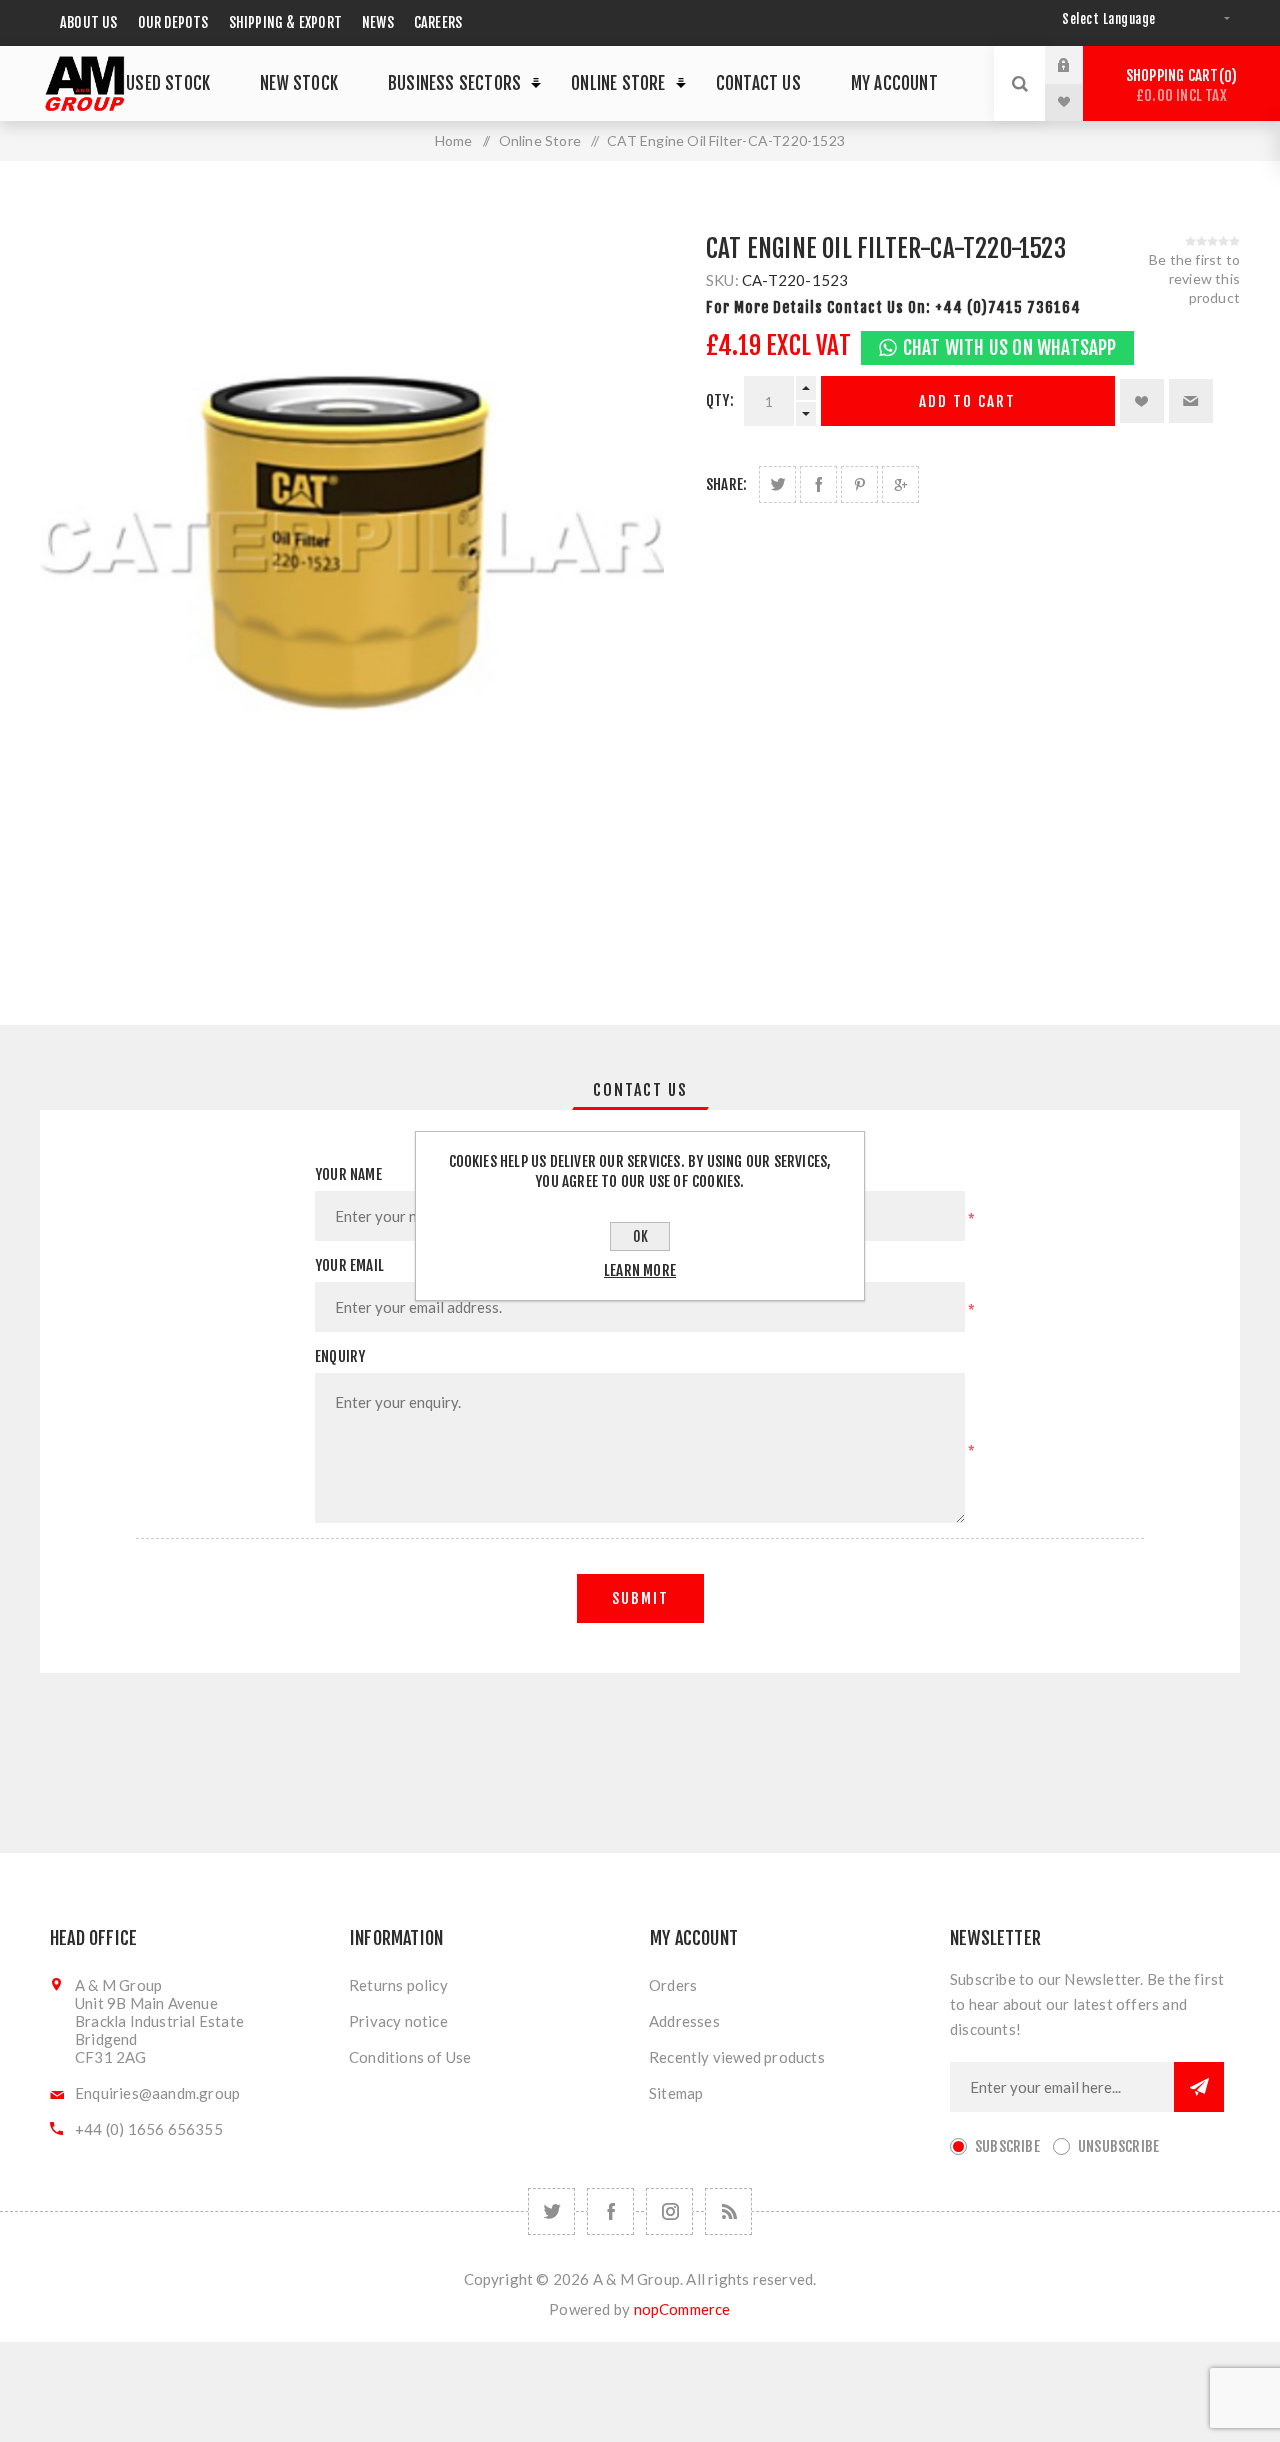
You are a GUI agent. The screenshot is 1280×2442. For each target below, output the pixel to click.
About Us (89, 22)
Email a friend (1191, 401)
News (378, 22)
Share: (726, 484)
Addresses (684, 2021)
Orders (673, 1985)
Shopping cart (1178, 85)
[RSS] (728, 2211)
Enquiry (340, 1356)
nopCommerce (682, 2309)
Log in (1079, 65)
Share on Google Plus (900, 484)
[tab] (640, 1090)
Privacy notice (398, 2021)
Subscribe (1007, 2146)
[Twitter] (551, 2211)
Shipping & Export (285, 22)
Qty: (720, 400)
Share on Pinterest (859, 484)
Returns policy (398, 1985)
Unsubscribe (1118, 2146)
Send (1199, 2087)
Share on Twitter (777, 484)
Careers (438, 22)
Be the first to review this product (1194, 278)
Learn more (640, 1270)
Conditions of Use (410, 2057)
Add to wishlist (1142, 401)
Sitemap (676, 2093)
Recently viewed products (737, 2057)
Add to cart (967, 401)
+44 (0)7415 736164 (1008, 307)
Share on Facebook (818, 484)
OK (640, 1236)
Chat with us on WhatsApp (1010, 348)
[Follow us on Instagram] (669, 2211)
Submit (640, 1598)
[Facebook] (610, 2211)
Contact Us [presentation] (640, 1090)
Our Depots (173, 22)
